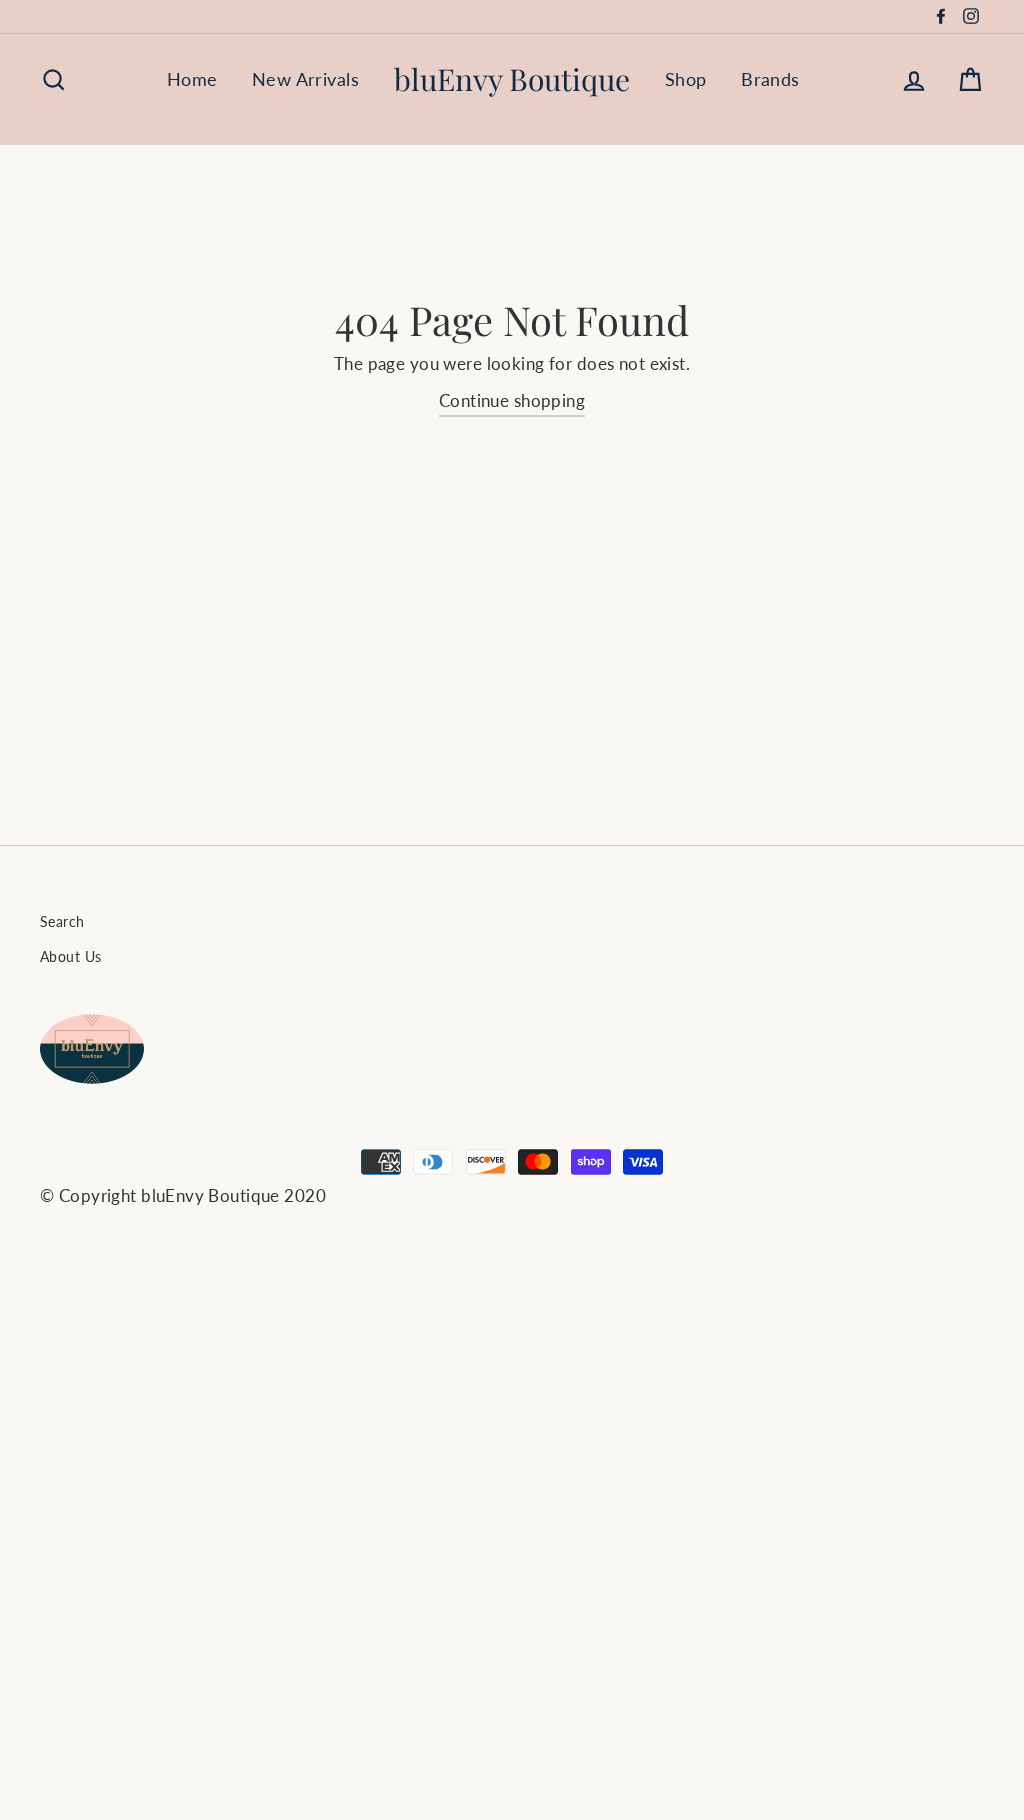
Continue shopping (512, 400)
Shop (686, 79)
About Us (70, 956)
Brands (770, 79)
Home (192, 79)
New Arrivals (305, 79)
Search (62, 921)
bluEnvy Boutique (512, 79)
